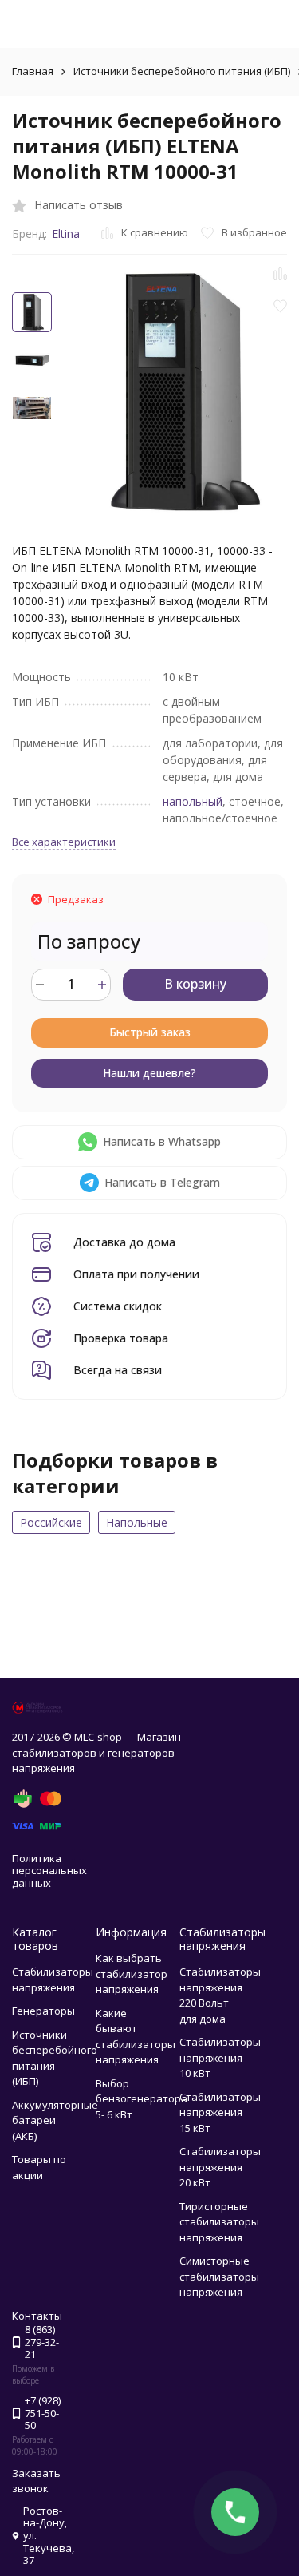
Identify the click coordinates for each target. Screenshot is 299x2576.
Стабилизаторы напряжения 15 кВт (220, 2112)
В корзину (195, 984)
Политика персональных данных (49, 1871)
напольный (193, 801)
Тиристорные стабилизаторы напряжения (219, 2222)
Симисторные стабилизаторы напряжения (219, 2276)
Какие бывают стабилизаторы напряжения (136, 2037)
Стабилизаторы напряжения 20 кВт (220, 2167)
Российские (51, 1522)
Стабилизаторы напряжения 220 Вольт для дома (220, 1995)
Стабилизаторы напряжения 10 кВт (220, 2057)
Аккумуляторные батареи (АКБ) (55, 2120)
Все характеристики (64, 842)
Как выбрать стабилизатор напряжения (132, 1974)
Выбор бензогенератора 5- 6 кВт (142, 2099)
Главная (33, 71)
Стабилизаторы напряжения (53, 1980)
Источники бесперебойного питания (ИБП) (182, 71)
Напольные (137, 1522)
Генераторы (43, 2011)
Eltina (66, 234)
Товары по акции (39, 2167)
